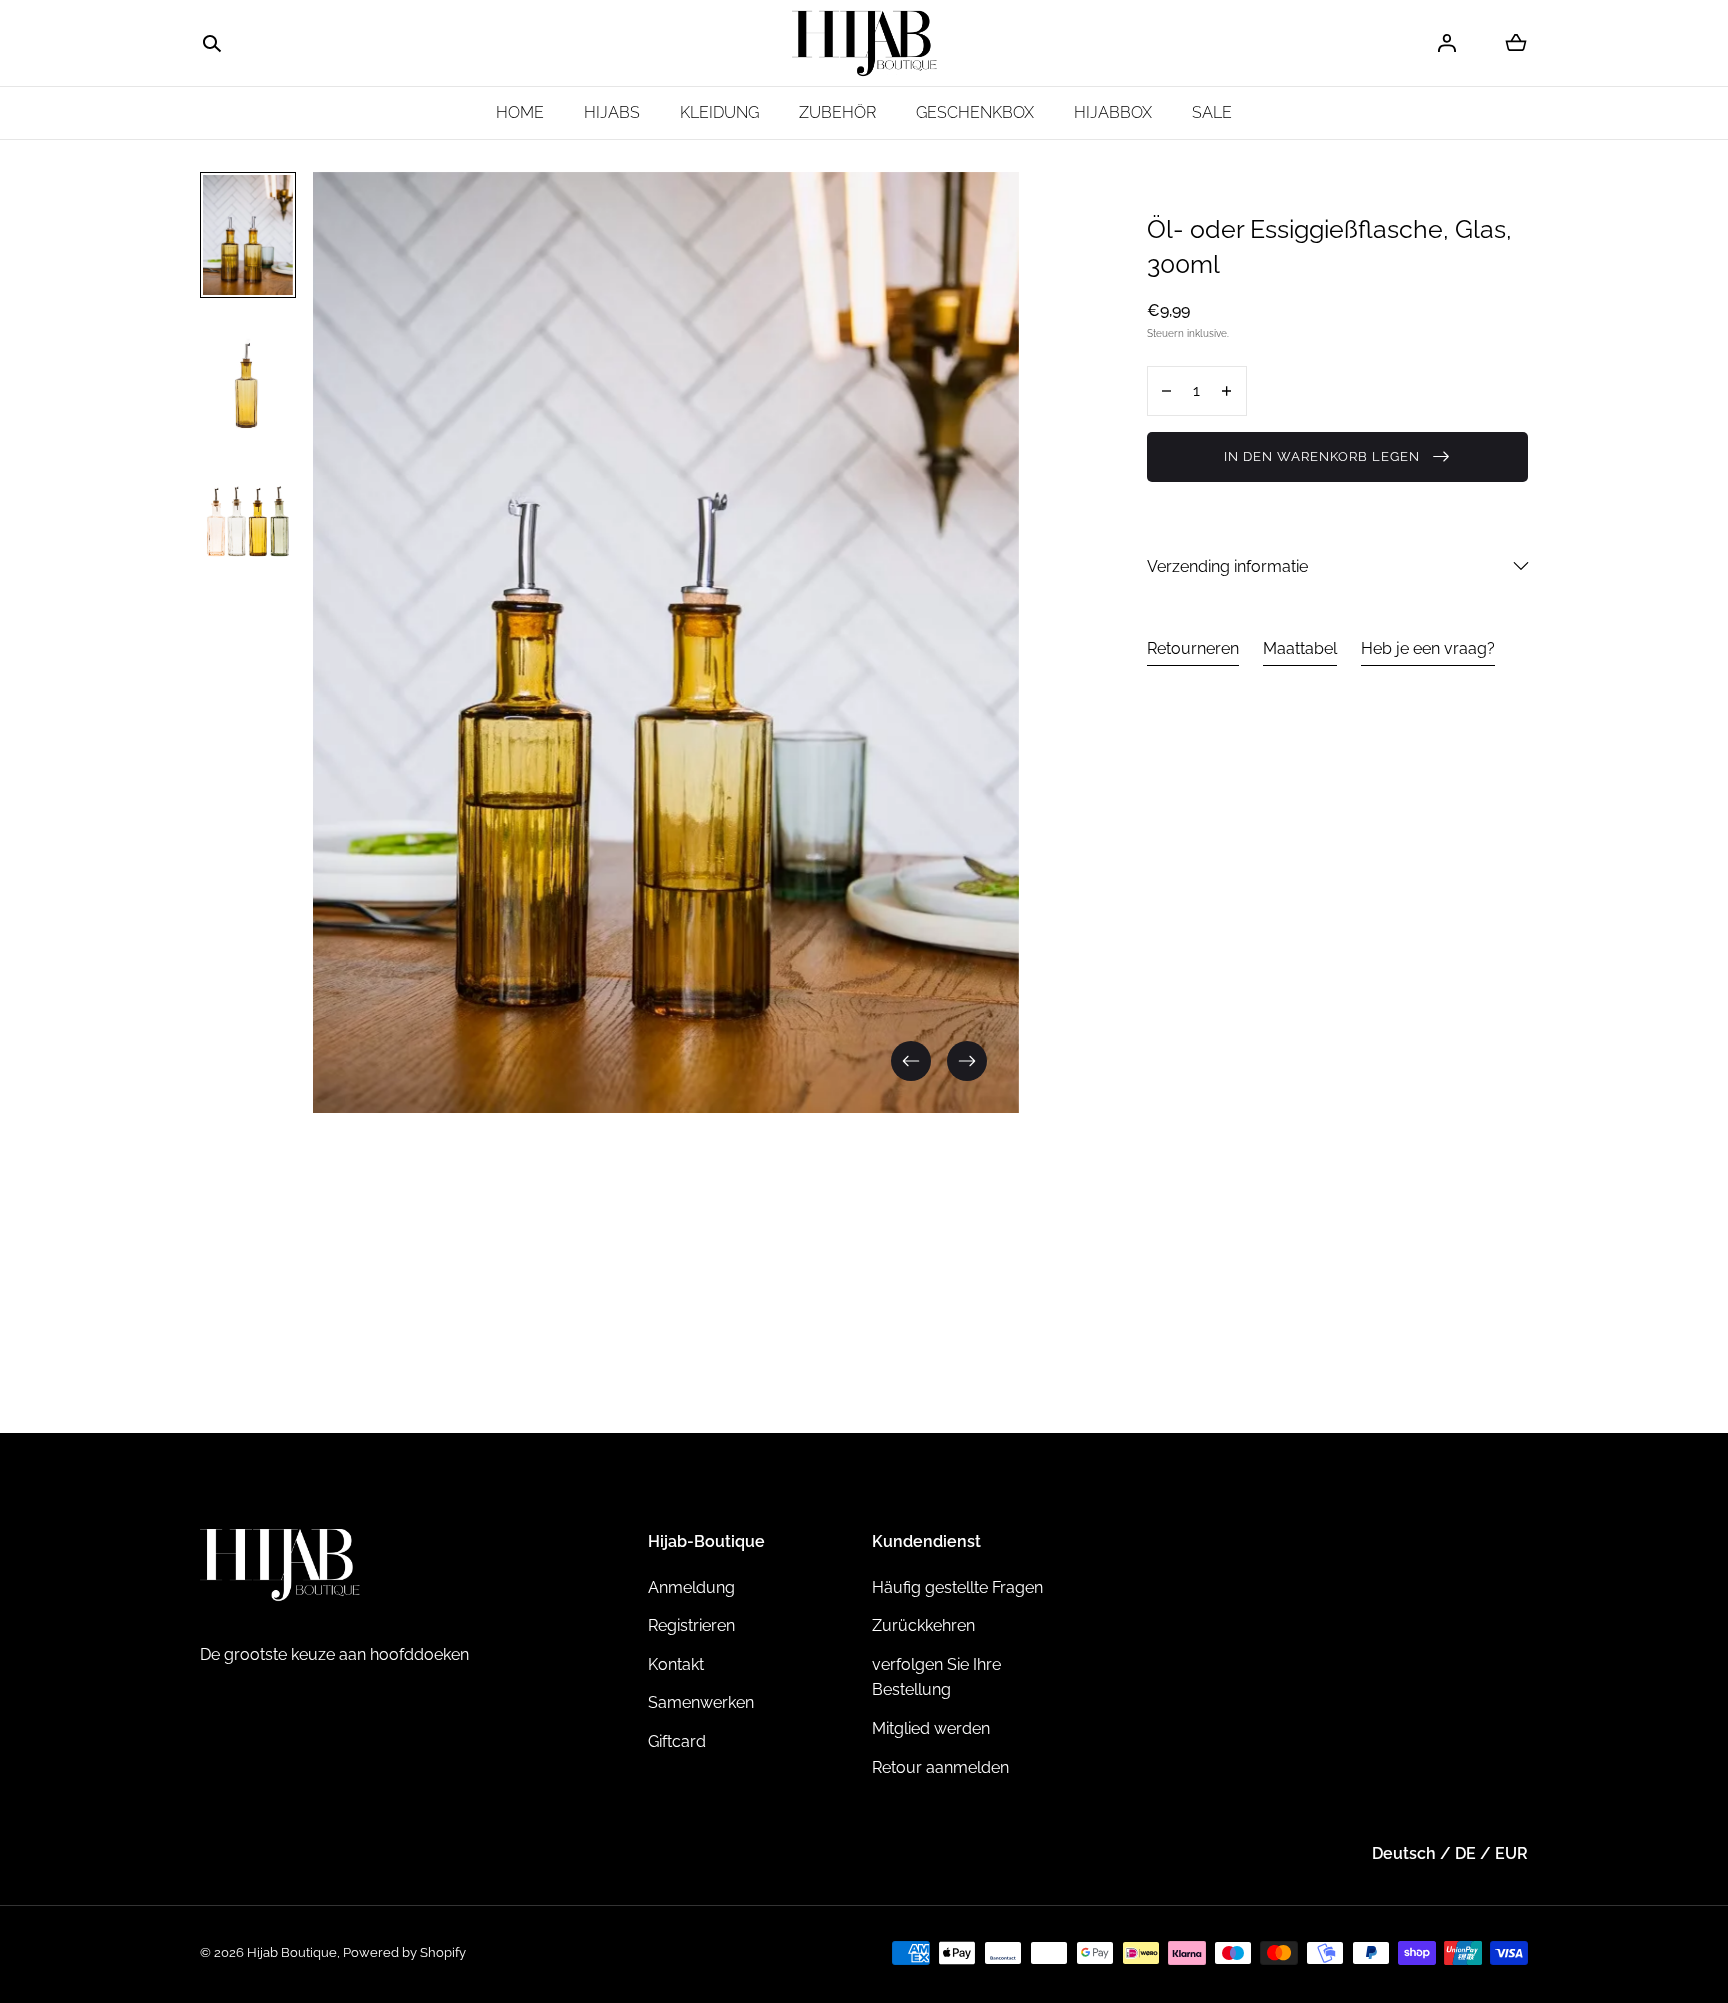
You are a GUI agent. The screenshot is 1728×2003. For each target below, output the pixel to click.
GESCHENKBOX (975, 112)
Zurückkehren (923, 1625)
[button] (212, 44)
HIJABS (612, 112)
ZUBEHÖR (837, 112)
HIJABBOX (1113, 112)
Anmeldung (691, 1587)
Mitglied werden (931, 1728)
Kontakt (676, 1664)
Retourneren (1193, 647)
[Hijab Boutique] (864, 43)
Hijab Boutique (292, 1952)
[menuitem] (248, 235)
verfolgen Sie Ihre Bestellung (936, 1677)
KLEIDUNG (719, 112)
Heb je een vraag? (1428, 647)
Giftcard (677, 1741)
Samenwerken (701, 1702)
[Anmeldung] (1447, 43)
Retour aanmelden (940, 1767)
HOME (520, 112)
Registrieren (691, 1625)
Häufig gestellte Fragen (957, 1587)
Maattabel (1300, 647)
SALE (1212, 112)
